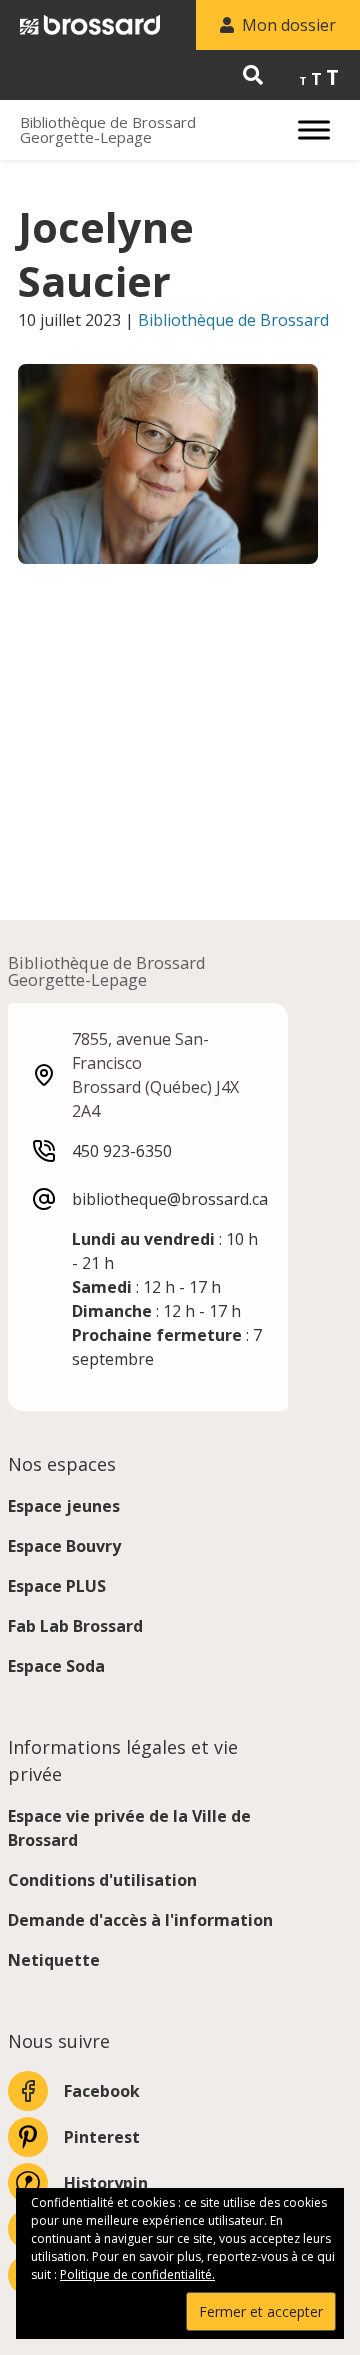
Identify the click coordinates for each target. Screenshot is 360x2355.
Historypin (106, 2183)
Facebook (102, 2091)
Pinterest (102, 2137)
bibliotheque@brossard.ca (170, 1199)
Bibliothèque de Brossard (233, 320)
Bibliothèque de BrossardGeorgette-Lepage (108, 130)
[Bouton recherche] (253, 75)
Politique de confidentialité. (137, 2274)
